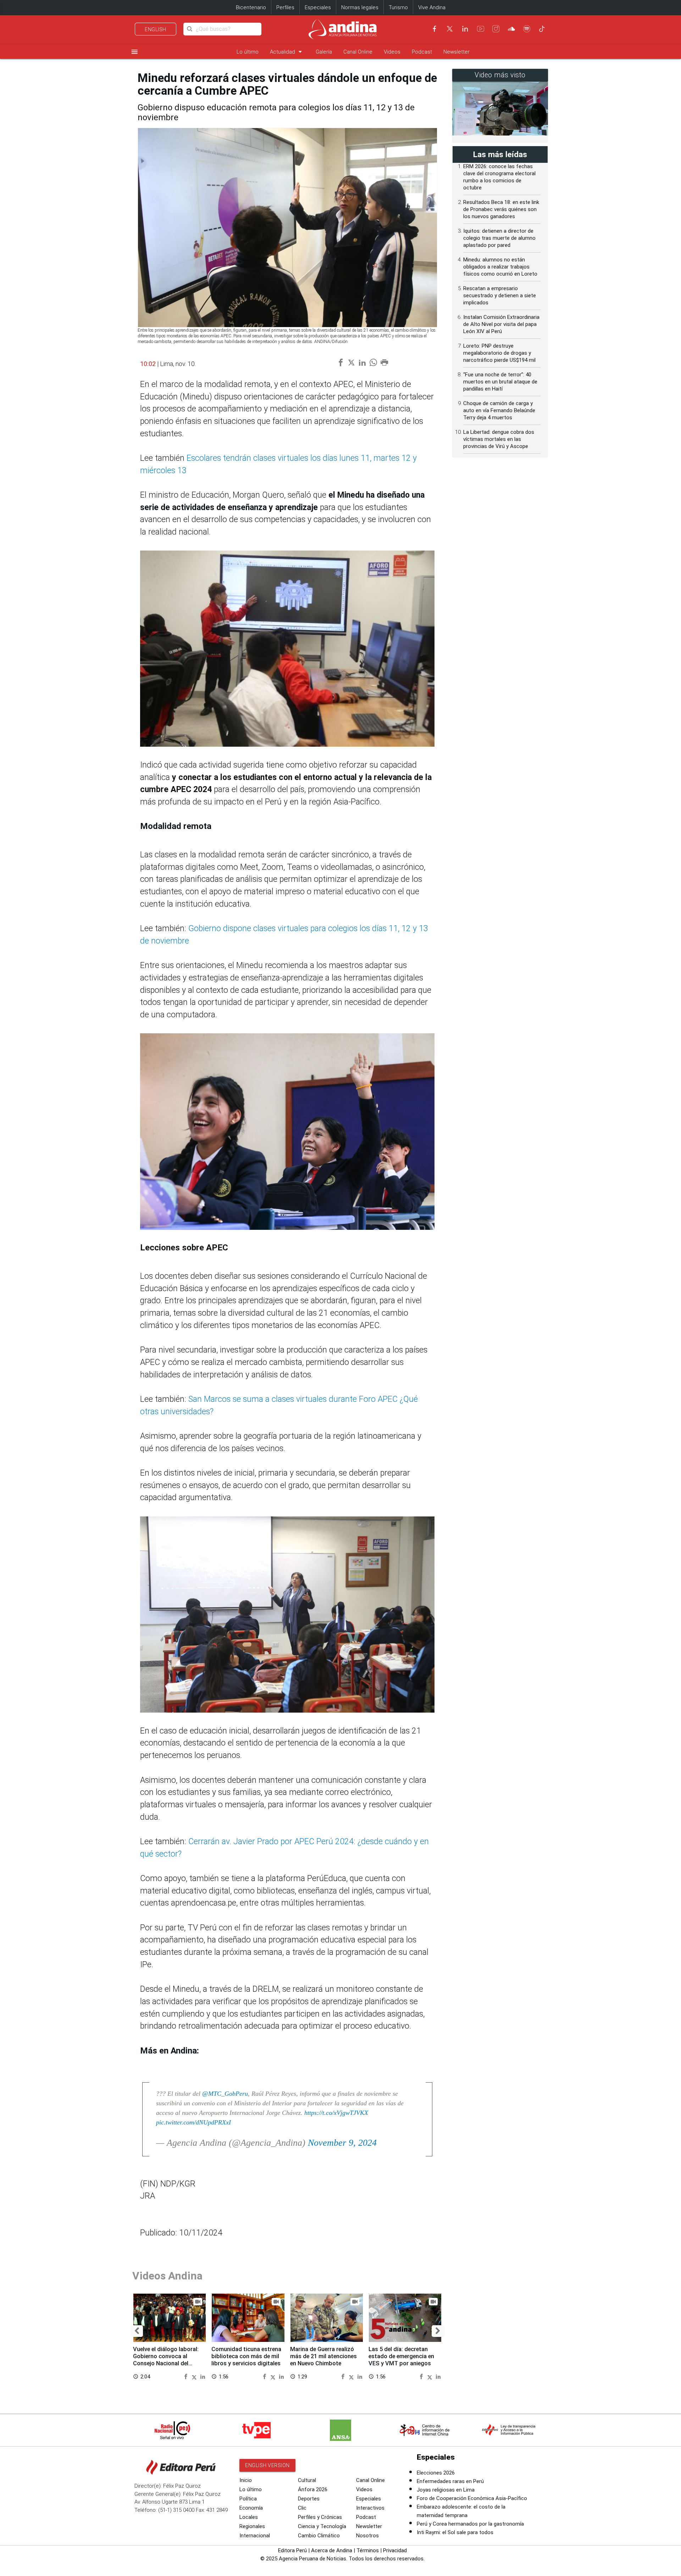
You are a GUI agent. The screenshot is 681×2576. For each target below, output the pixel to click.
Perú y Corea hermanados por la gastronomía (470, 2524)
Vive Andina (432, 7)
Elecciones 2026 (436, 2473)
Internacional (255, 2536)
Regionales (252, 2526)
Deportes (309, 2499)
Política (248, 2499)
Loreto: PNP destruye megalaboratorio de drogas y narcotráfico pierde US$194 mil (499, 353)
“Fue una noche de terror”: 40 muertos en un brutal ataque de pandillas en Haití (500, 382)
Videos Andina (167, 2276)
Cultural (307, 2480)
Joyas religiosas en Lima (446, 2490)
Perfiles (285, 7)
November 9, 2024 (342, 2143)
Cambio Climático (319, 2536)
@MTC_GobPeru (225, 2094)
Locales (249, 2517)
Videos (392, 52)
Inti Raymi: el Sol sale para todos (455, 2532)
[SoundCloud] (511, 29)
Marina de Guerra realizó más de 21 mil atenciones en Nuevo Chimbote (323, 2356)
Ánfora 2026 (313, 2489)
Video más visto (500, 75)
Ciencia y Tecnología (322, 2526)
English (156, 29)
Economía (251, 2508)
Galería (324, 52)
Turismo (398, 7)
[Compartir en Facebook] (187, 2376)
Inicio (246, 2480)
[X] (450, 29)
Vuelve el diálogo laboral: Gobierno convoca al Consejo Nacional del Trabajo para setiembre (166, 2360)
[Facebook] (434, 29)
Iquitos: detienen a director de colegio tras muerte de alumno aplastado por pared (499, 238)
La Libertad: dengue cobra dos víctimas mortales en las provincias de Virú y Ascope (499, 439)
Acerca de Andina (332, 2550)
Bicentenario (251, 7)
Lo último (248, 52)
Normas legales (360, 7)
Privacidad (395, 2550)
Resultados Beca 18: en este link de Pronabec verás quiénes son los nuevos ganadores (501, 209)
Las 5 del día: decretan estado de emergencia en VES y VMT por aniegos (401, 2356)
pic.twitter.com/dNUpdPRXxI (193, 2122)
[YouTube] (481, 29)
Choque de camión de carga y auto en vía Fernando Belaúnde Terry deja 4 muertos (499, 410)
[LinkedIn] (465, 29)
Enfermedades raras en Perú (450, 2481)
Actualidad (287, 52)
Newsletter (456, 52)
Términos (368, 2550)
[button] (137, 2331)
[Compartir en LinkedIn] (203, 2376)
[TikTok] (542, 29)
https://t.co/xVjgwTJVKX (336, 2113)
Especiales (318, 7)
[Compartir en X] (195, 2376)
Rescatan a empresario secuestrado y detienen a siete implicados (500, 295)
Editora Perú (292, 2550)
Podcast (422, 52)
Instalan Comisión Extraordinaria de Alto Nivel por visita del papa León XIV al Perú (501, 324)
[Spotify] (527, 29)
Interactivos (370, 2508)
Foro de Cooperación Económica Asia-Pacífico (472, 2498)
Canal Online (358, 52)
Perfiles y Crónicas (320, 2517)
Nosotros (367, 2536)
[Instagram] (496, 29)
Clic (302, 2508)
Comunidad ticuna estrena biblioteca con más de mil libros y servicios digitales (246, 2356)
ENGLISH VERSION (267, 2465)
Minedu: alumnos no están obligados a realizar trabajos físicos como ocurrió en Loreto (500, 267)
